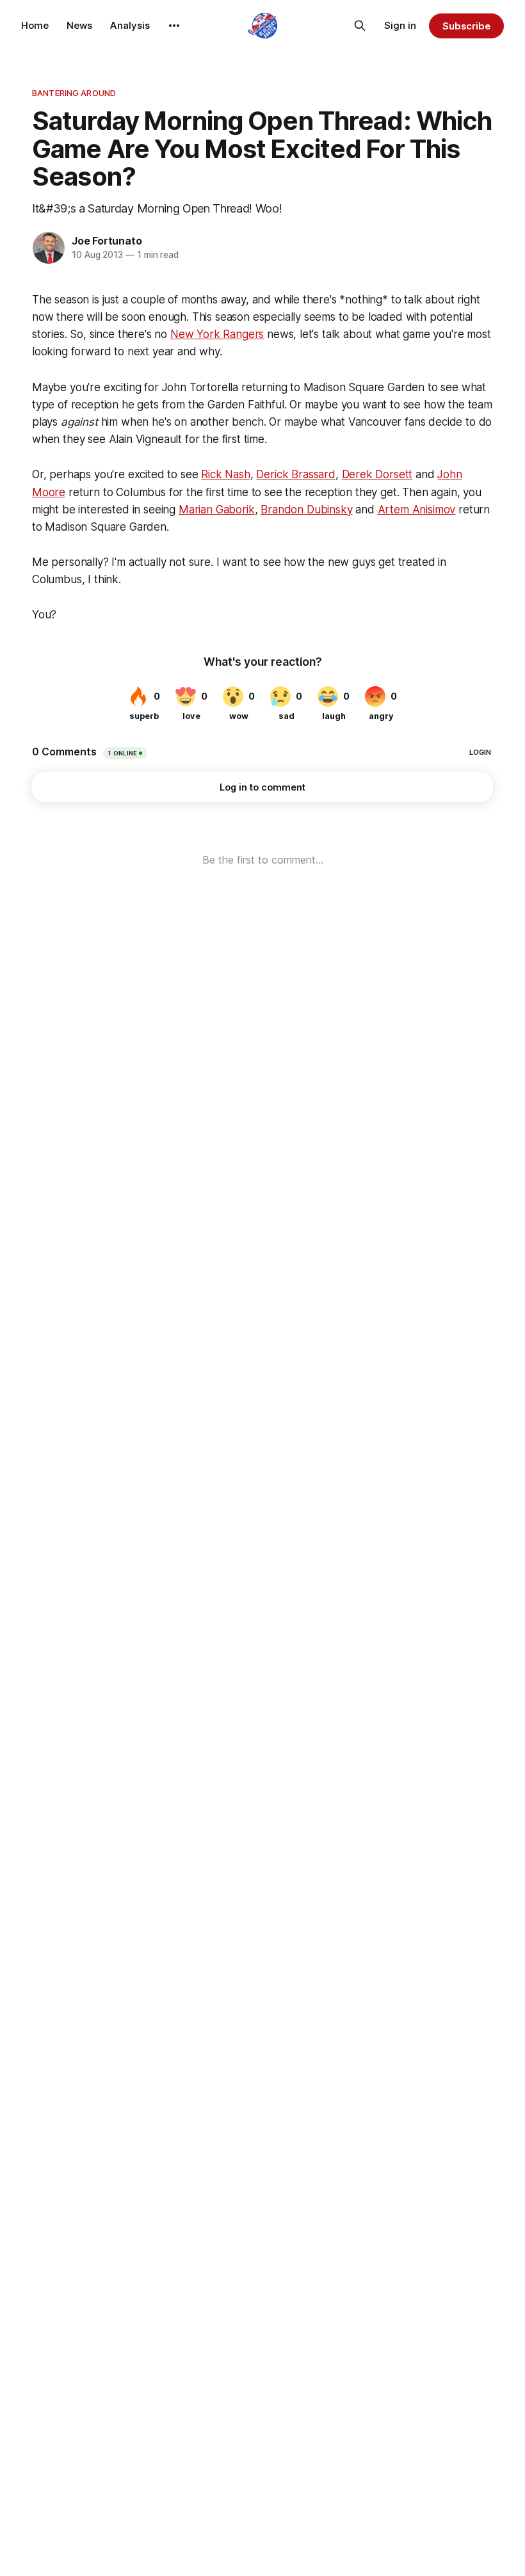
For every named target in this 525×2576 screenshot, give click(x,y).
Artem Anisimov (417, 510)
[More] (174, 26)
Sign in (400, 25)
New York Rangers (217, 334)
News (79, 25)
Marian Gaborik (217, 510)
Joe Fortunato (107, 241)
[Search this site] (360, 26)
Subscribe (466, 26)
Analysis (130, 25)
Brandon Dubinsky (306, 510)
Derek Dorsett (377, 474)
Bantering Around (74, 93)
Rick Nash (225, 474)
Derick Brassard (295, 474)
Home (35, 25)
